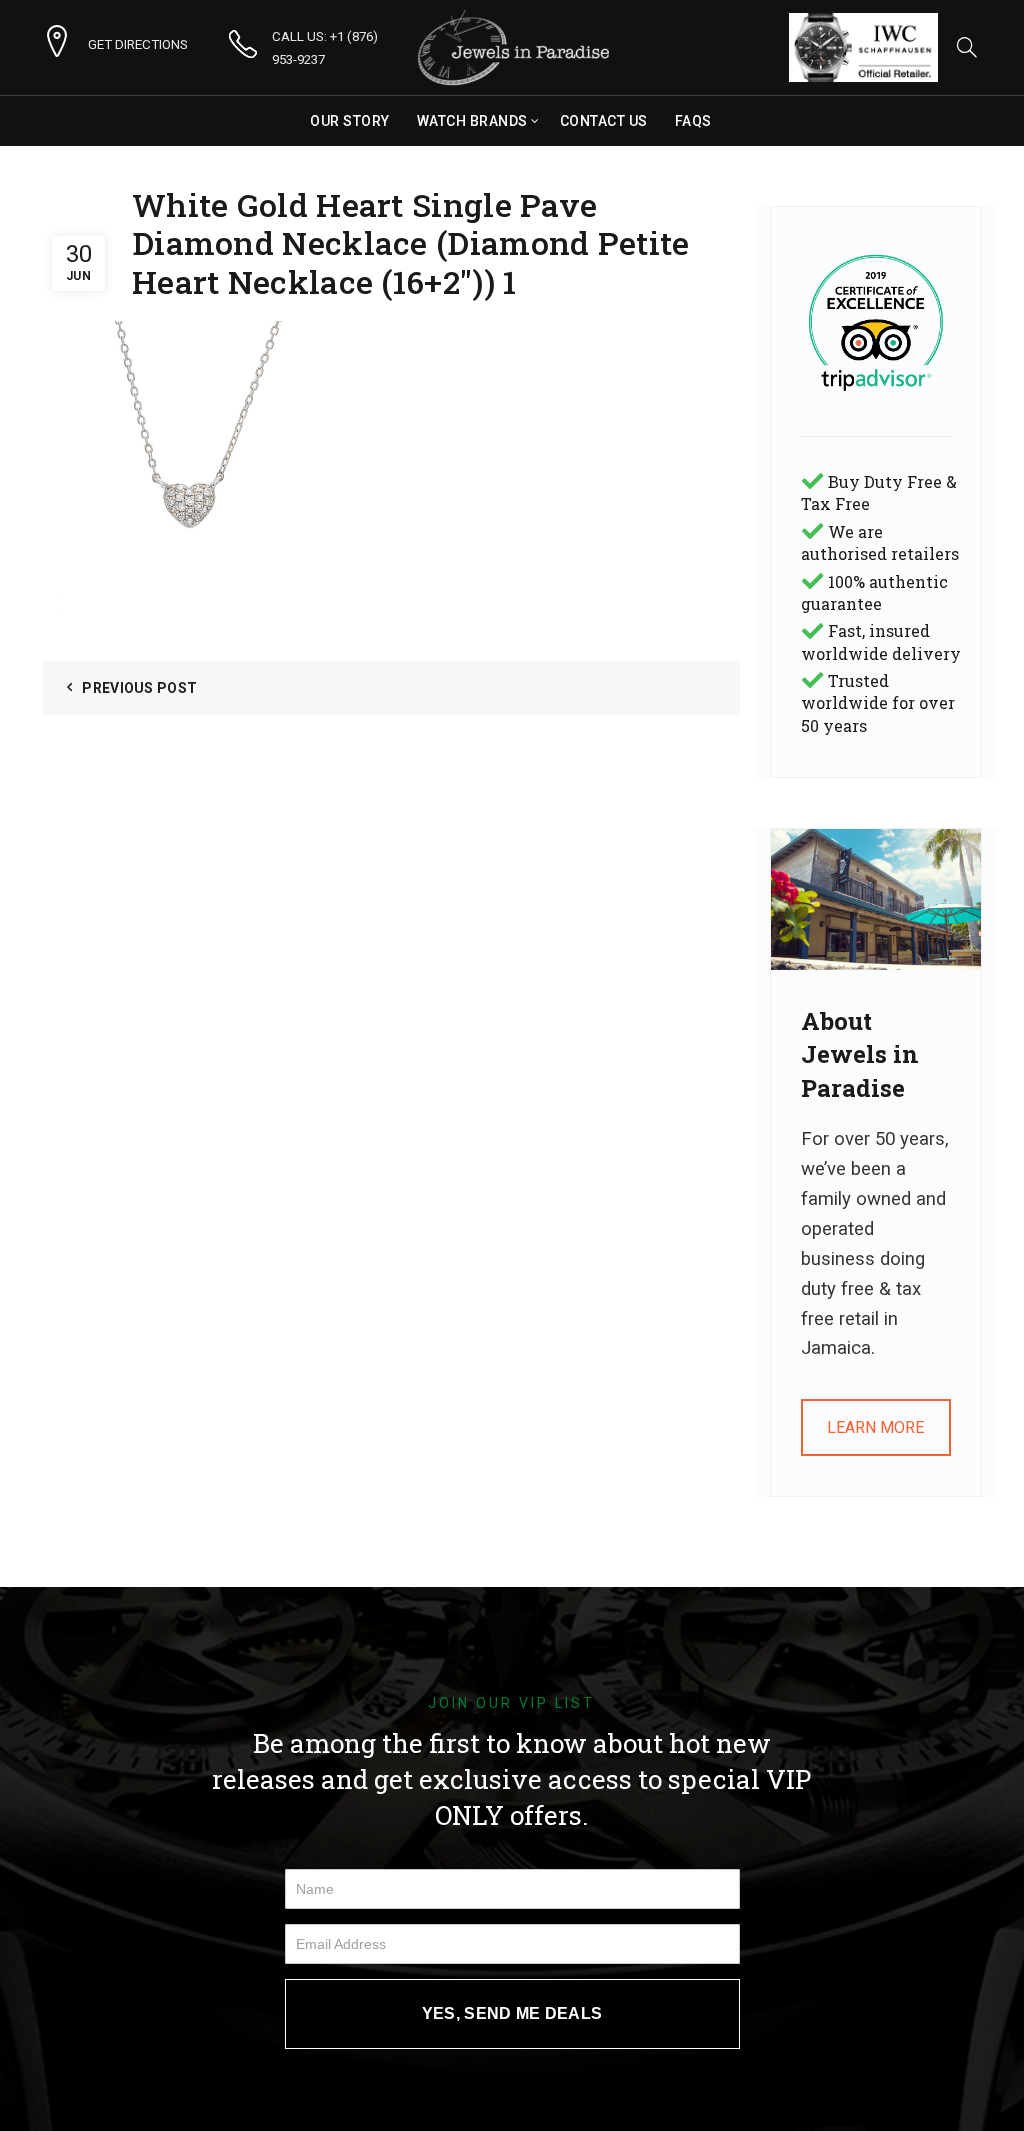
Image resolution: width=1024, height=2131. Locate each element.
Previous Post (139, 688)
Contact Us (604, 121)
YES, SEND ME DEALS (512, 2013)
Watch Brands (472, 121)
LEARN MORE (875, 1427)
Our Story (350, 121)
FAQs (693, 121)
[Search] (967, 47)
